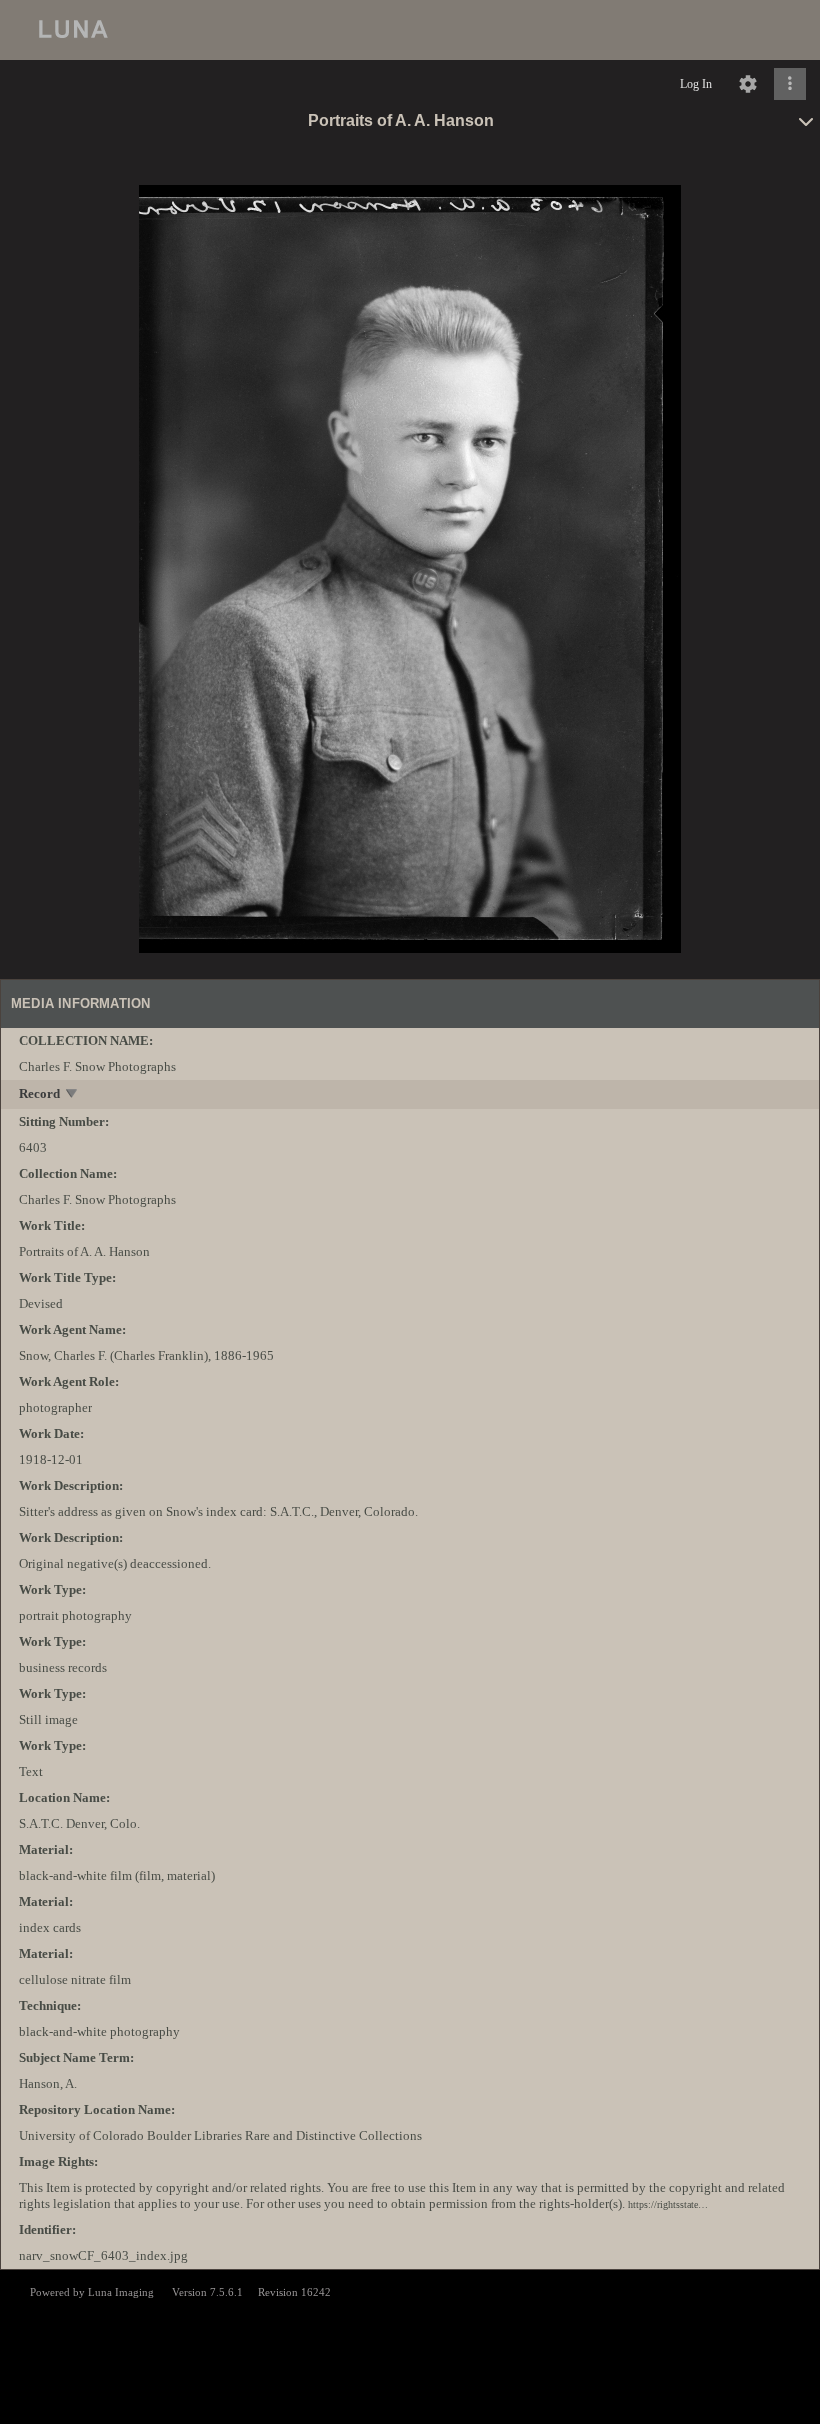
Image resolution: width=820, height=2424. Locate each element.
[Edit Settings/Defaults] (748, 84)
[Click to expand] (790, 84)
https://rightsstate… (668, 2204)
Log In (696, 84)
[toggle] (72, 1095)
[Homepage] (410, 30)
